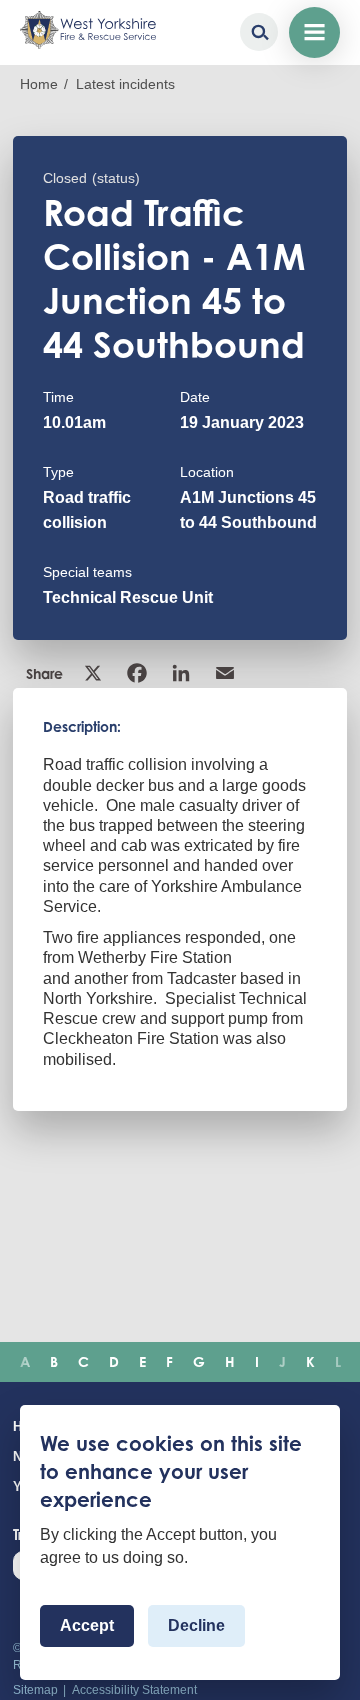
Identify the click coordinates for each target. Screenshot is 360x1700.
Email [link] (227, 673)
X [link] (95, 673)
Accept (87, 1625)
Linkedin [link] (183, 673)
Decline (196, 1625)
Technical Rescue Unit (128, 597)
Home (39, 84)
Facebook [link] (139, 673)
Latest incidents (125, 84)
